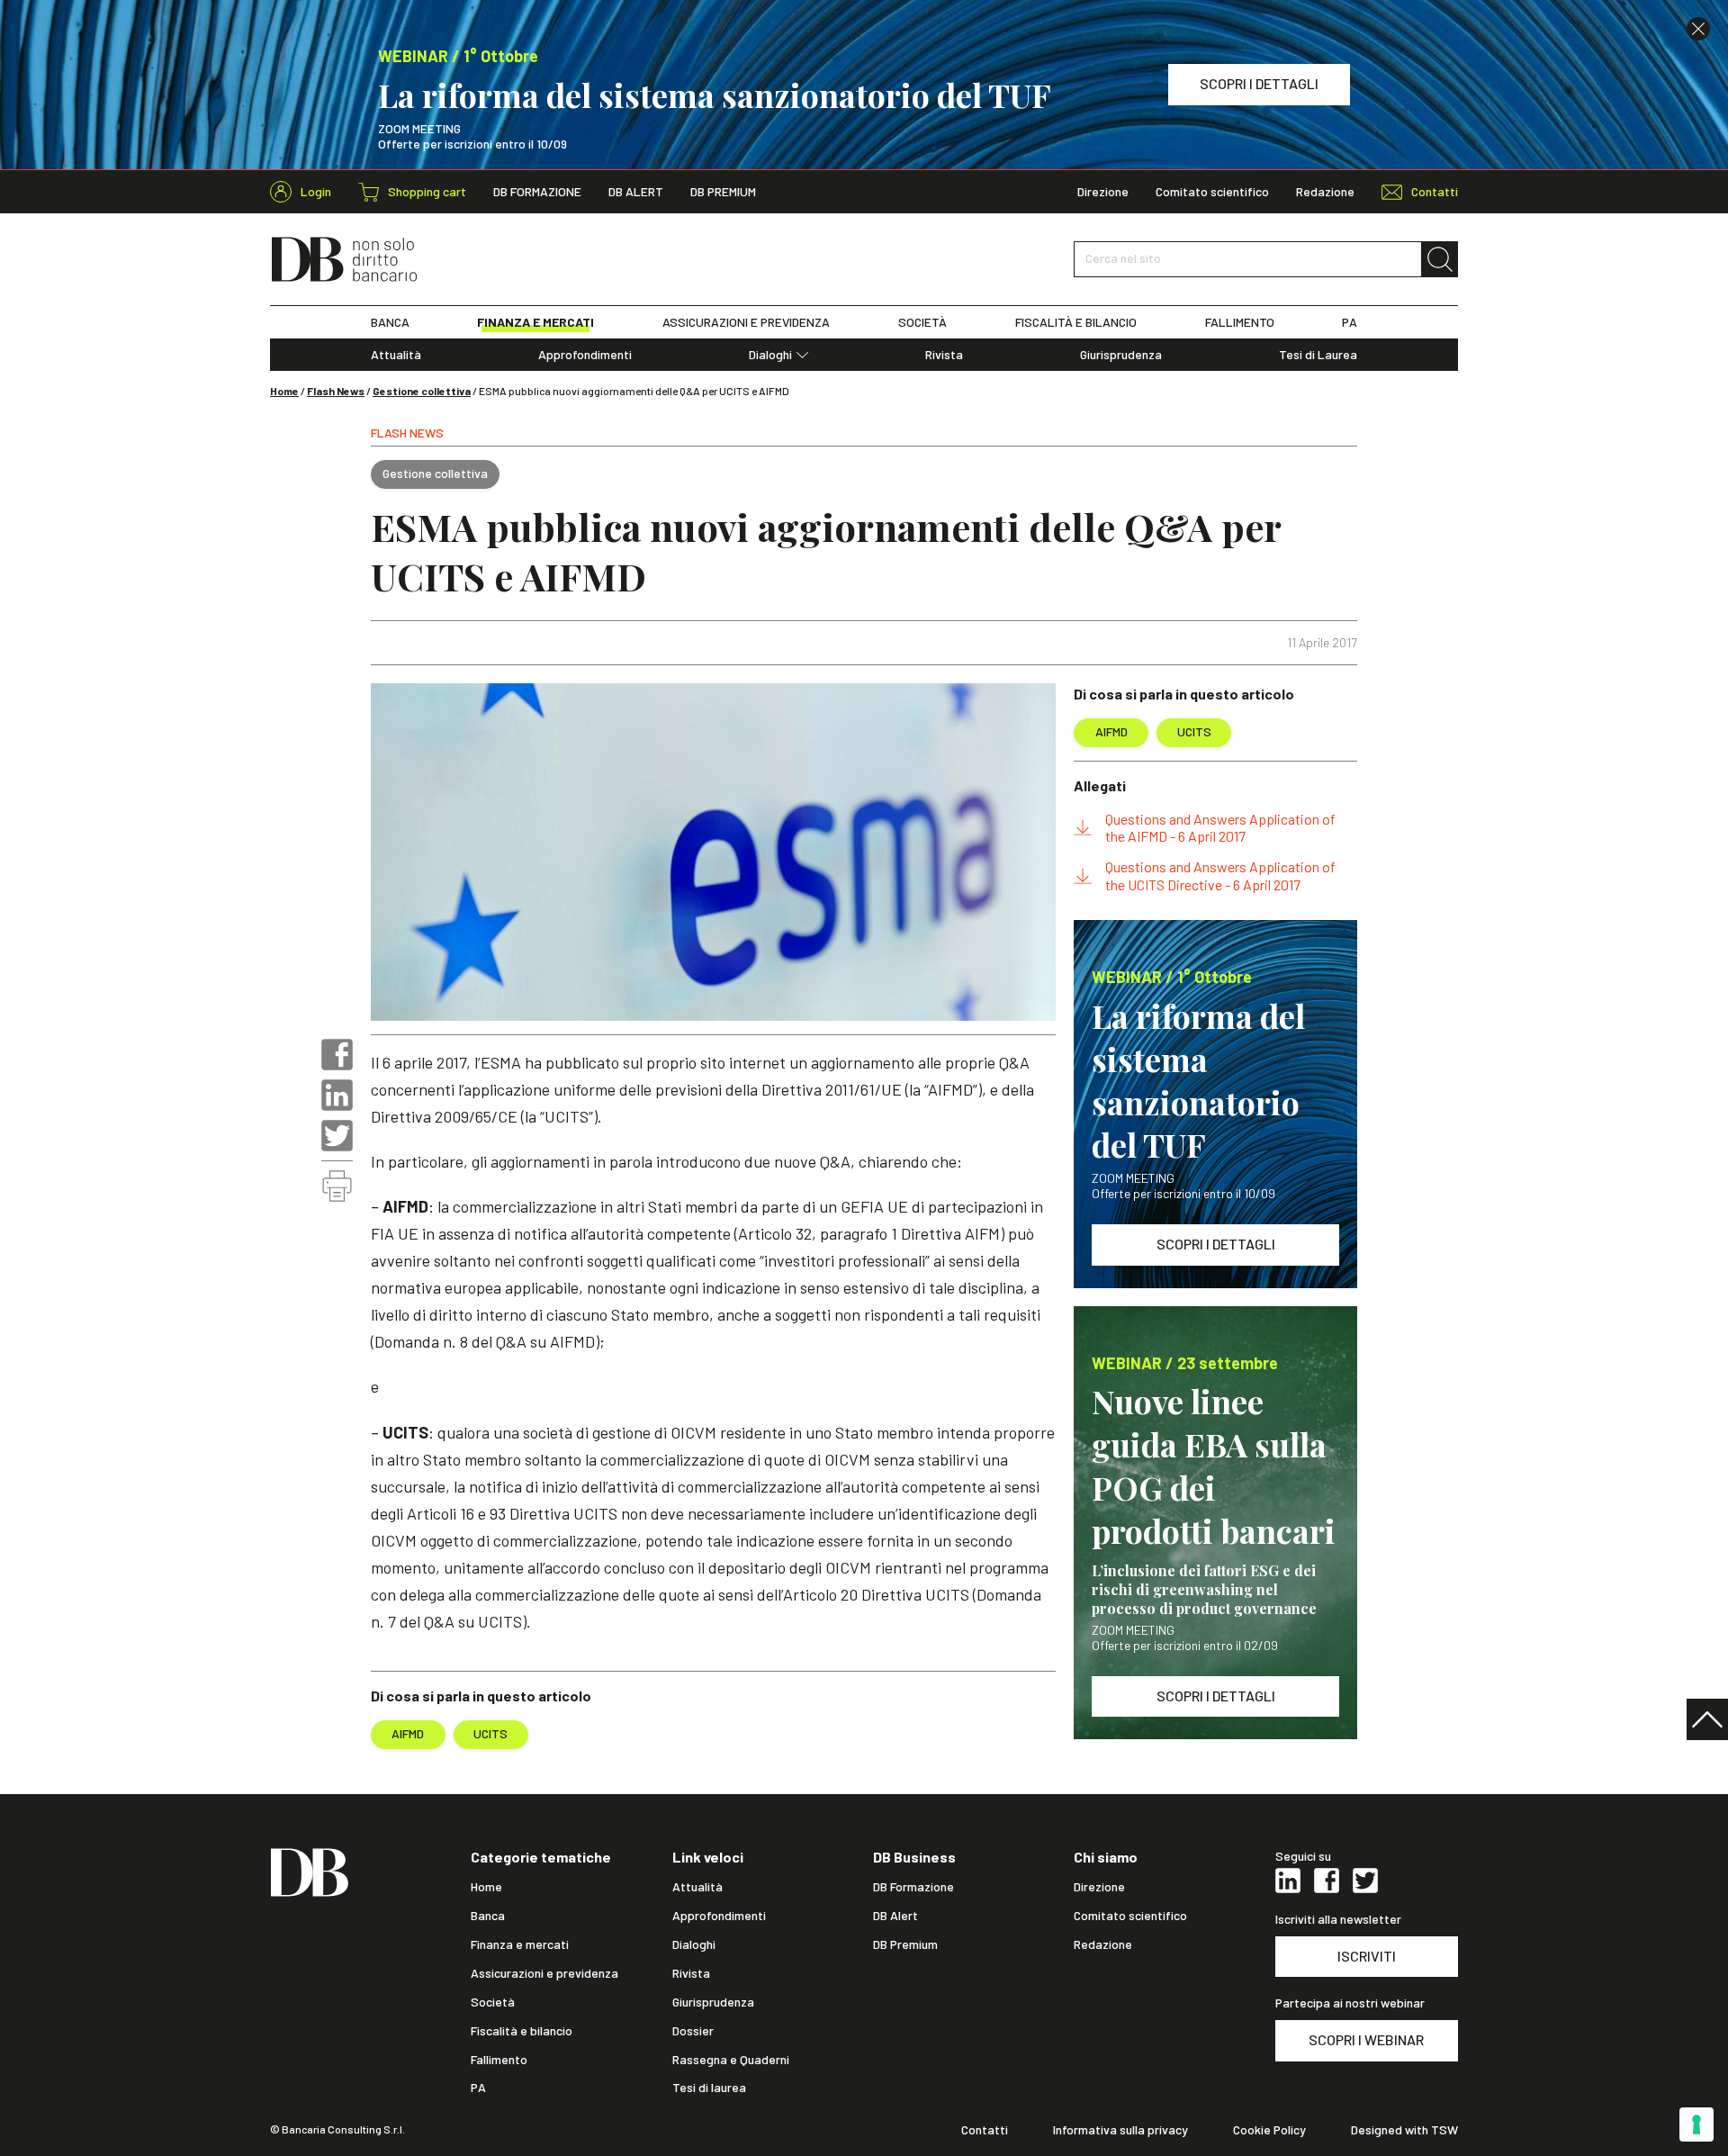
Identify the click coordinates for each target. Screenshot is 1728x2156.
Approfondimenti (585, 355)
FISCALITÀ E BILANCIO (1076, 322)
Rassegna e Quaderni (731, 2060)
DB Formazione (537, 192)
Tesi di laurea (709, 2088)
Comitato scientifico (1212, 192)
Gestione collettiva (422, 391)
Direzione (1103, 192)
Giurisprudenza (1121, 355)
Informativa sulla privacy (1120, 2130)
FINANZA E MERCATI (535, 322)
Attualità (396, 355)
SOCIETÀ (922, 322)
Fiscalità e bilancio (522, 2031)
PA (1350, 322)
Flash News (336, 391)
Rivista (944, 355)
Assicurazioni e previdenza (544, 1973)
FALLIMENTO (1240, 322)
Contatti (985, 2130)
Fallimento (499, 2060)
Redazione (1325, 192)
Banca (488, 1916)
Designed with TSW (1404, 2130)
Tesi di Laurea (1318, 355)
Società (493, 2002)
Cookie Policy (1269, 2130)
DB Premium (723, 192)
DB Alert (636, 192)
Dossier (693, 2031)
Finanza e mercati (520, 1944)
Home (284, 391)
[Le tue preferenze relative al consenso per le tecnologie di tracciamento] (1696, 2124)
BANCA (390, 322)
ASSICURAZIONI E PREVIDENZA (746, 322)
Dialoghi (770, 355)
